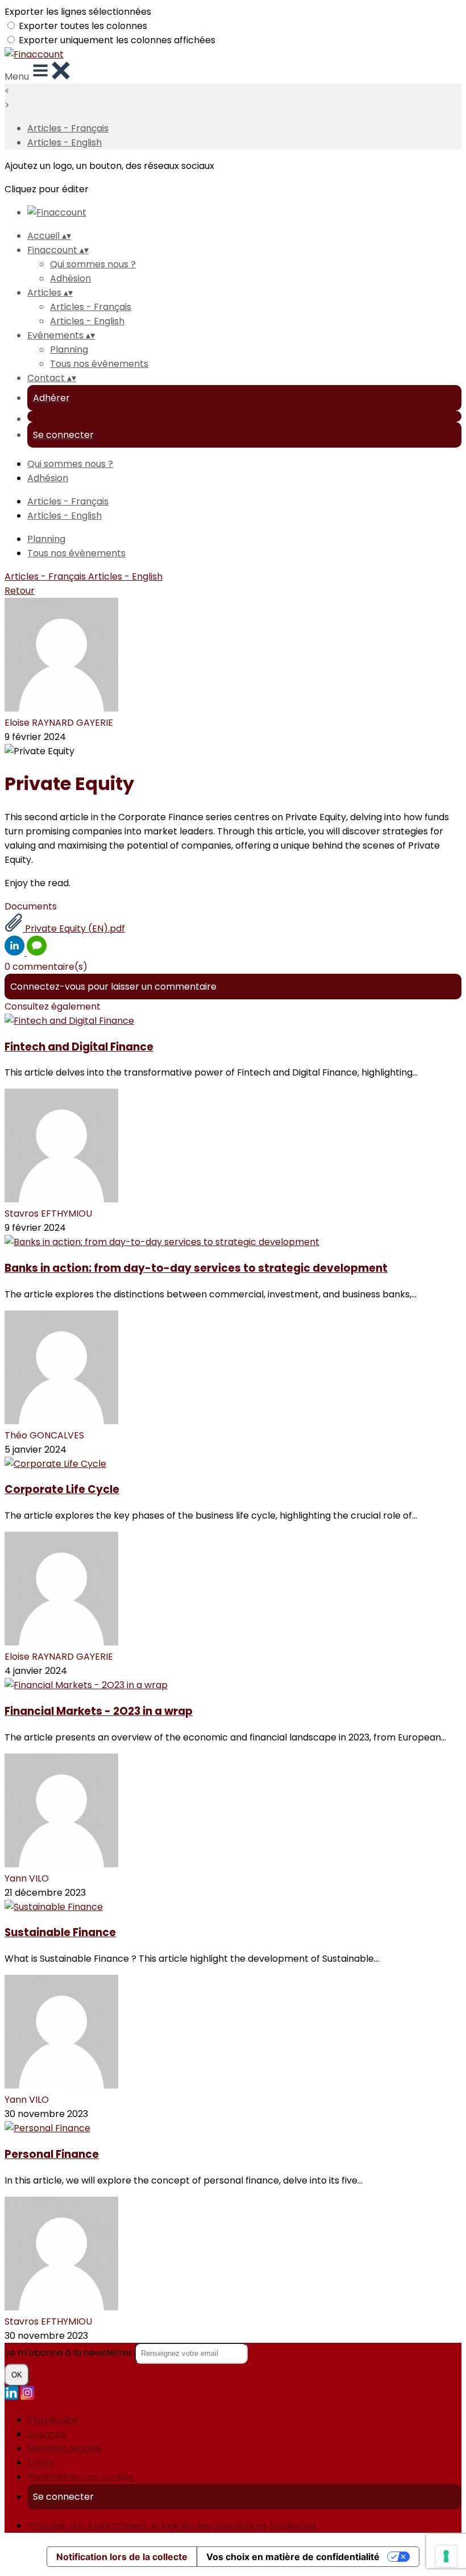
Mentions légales (65, 2448)
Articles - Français (68, 128)
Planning (69, 350)
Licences (47, 2434)
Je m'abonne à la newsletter (70, 2353)
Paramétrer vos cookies (81, 2477)
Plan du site (53, 2420)
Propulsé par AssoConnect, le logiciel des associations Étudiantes (172, 2526)
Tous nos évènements (99, 364)
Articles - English (65, 142)
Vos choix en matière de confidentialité (293, 2557)
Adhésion (70, 278)
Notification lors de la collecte (122, 2557)
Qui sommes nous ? (93, 264)
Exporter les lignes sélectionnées (78, 12)
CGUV (41, 2463)
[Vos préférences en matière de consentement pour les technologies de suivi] (446, 2556)
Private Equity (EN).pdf (74, 929)
